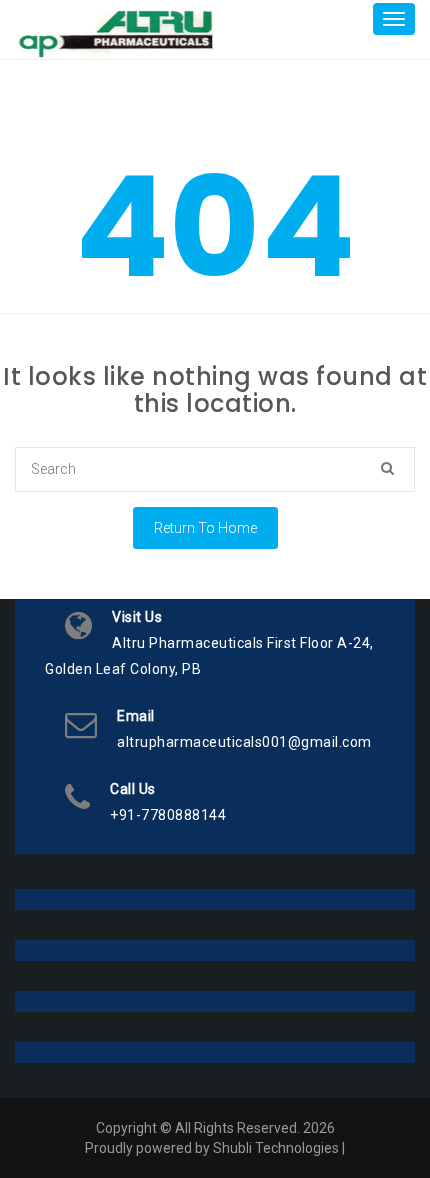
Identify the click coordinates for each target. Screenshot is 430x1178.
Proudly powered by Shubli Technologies (212, 1148)
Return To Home (205, 528)
